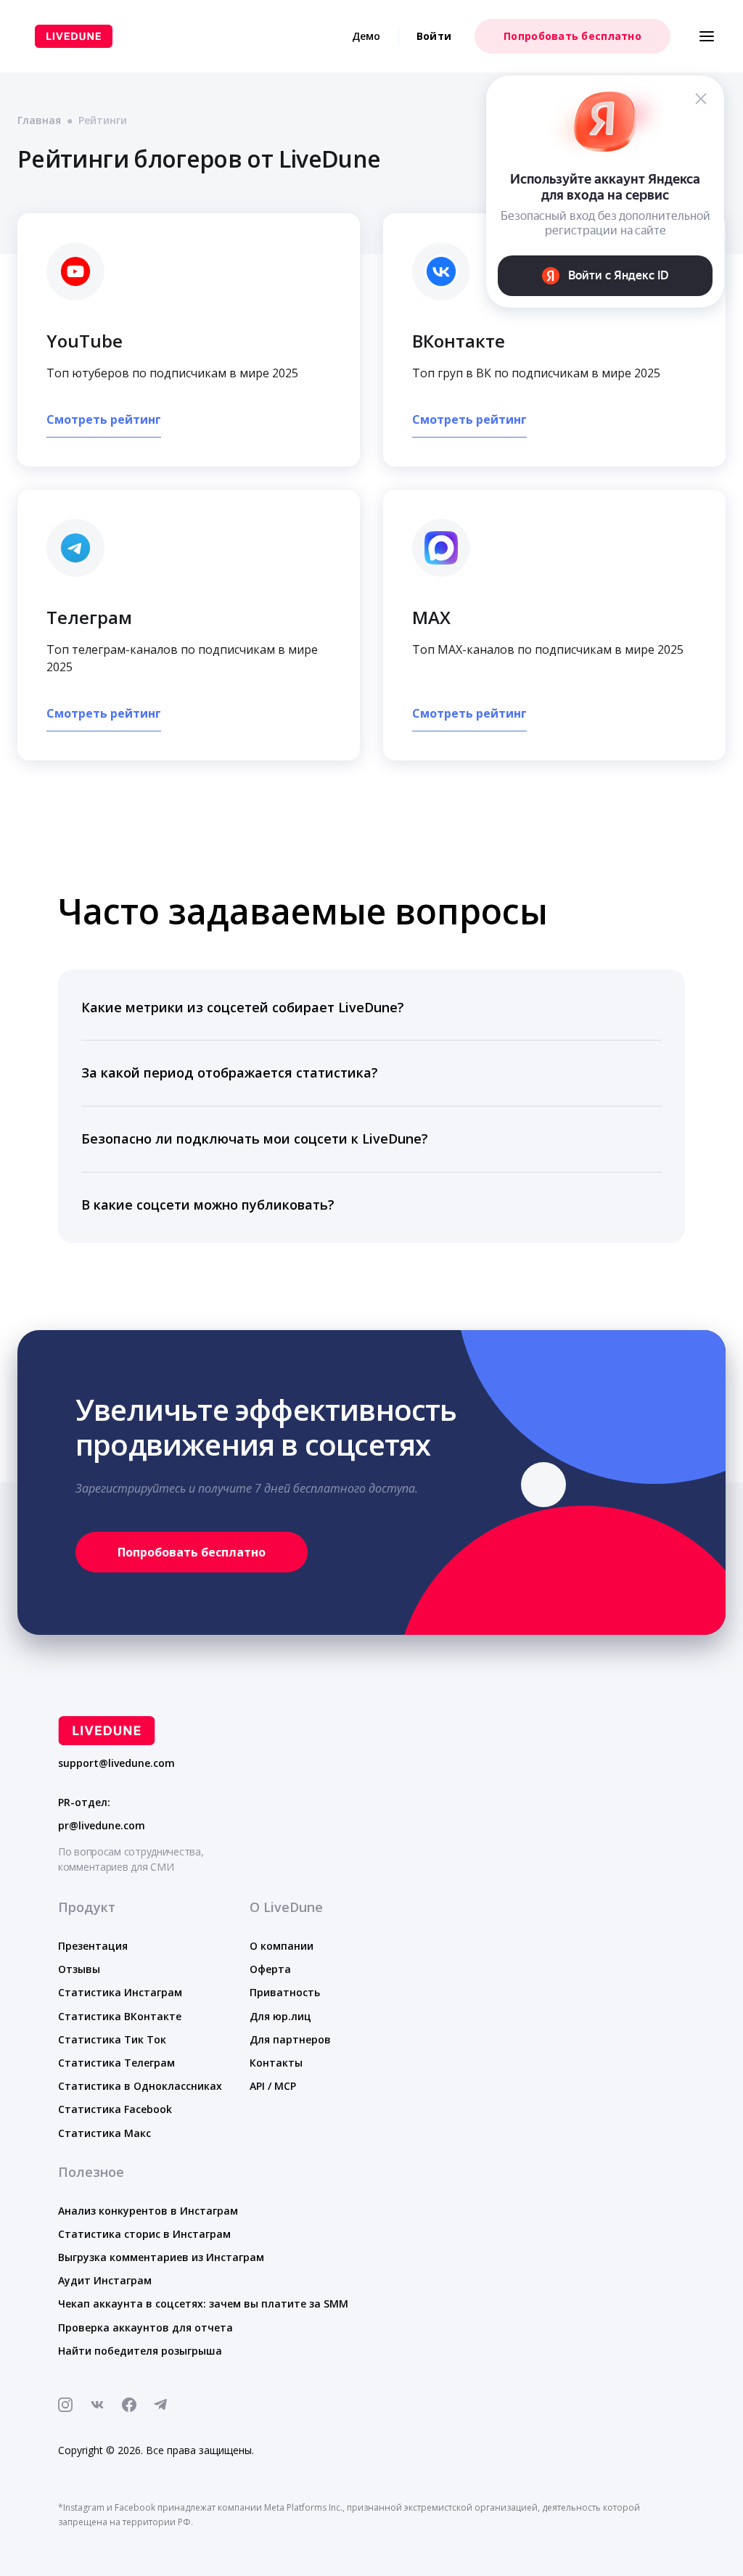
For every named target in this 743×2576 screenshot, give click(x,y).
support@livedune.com (116, 1763)
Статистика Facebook (115, 2109)
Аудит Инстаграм (105, 2280)
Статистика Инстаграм (120, 1992)
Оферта (270, 1969)
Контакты (276, 2063)
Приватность (285, 1992)
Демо (366, 36)
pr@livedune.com (102, 1826)
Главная (39, 120)
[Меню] (707, 36)
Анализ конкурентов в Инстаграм (148, 2211)
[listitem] (371, 1008)
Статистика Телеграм (116, 2063)
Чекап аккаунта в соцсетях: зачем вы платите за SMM (203, 2304)
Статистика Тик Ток (112, 2039)
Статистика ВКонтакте (120, 2016)
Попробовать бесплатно (572, 36)
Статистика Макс (104, 2133)
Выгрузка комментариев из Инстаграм (161, 2257)
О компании (282, 1946)
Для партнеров (290, 2039)
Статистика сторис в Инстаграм (144, 2234)
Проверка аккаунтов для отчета (145, 2327)
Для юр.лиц (280, 2016)
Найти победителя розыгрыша (140, 2351)
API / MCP (273, 2086)
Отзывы (79, 1969)
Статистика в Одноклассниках (140, 2086)
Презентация (93, 1946)
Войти (434, 36)
